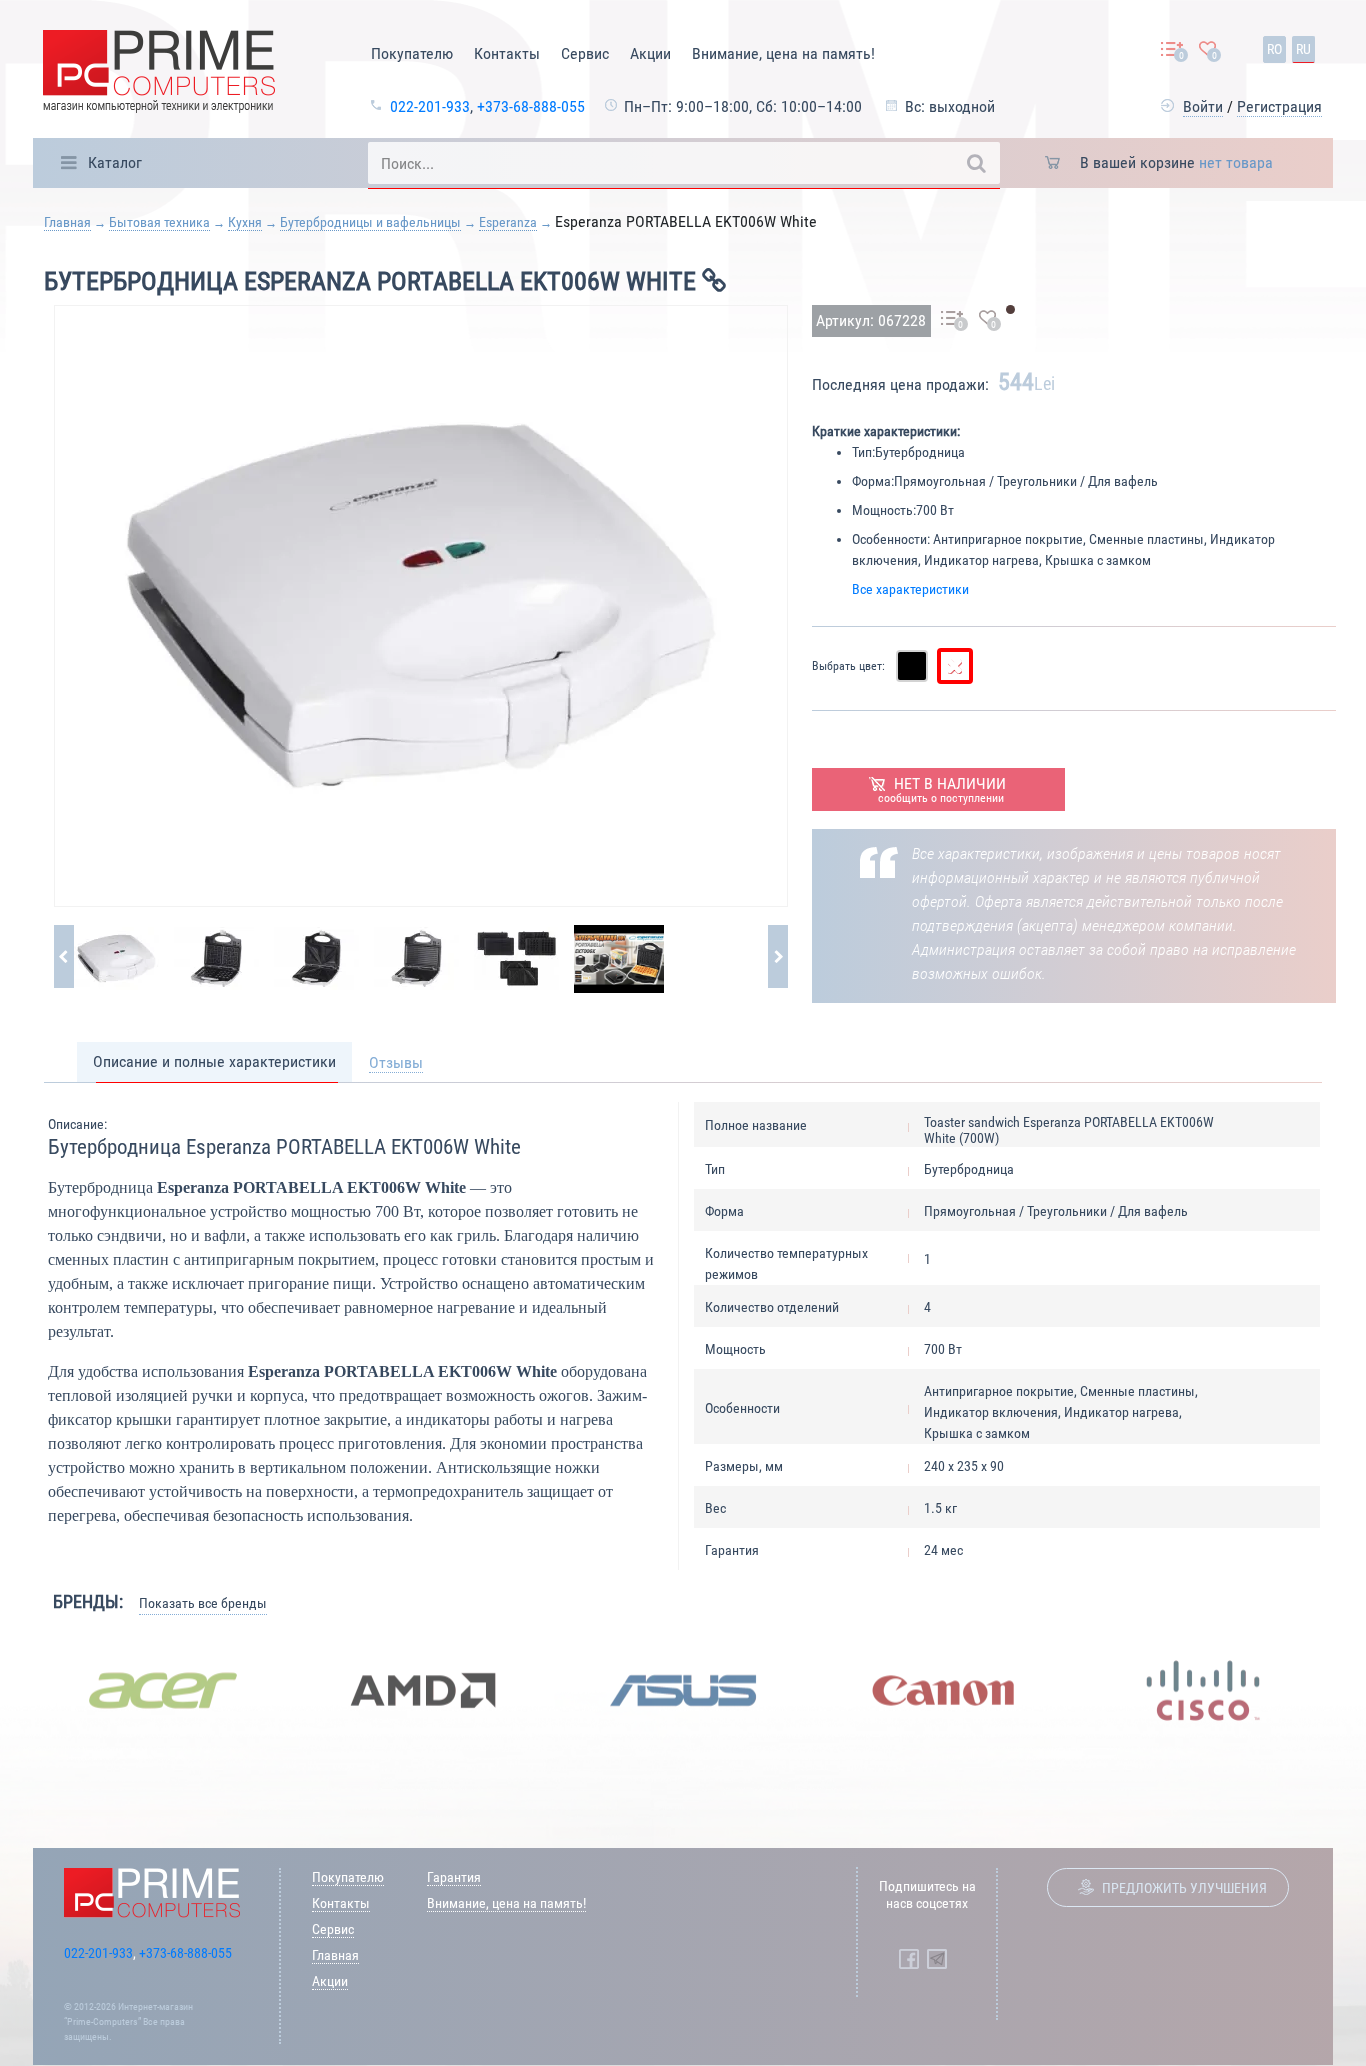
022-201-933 (430, 106)
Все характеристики (910, 589)
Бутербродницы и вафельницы (370, 222)
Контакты (507, 53)
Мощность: (884, 510)
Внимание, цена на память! (783, 53)
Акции (650, 53)
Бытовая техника (159, 222)
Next (1348, 1690)
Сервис (585, 53)
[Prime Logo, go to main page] (159, 74)
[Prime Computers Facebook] (909, 1959)
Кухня (245, 222)
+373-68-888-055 (531, 106)
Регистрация (1279, 106)
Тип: (863, 452)
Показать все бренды (203, 1603)
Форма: (873, 481)
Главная (67, 222)
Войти (1203, 106)
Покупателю (412, 53)
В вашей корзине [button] (1176, 162)
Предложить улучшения (1184, 1888)
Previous (18, 1690)
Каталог (115, 162)
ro (1274, 49)
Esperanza (508, 222)
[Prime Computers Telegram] (937, 1959)
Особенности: (891, 539)
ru (1303, 49)
